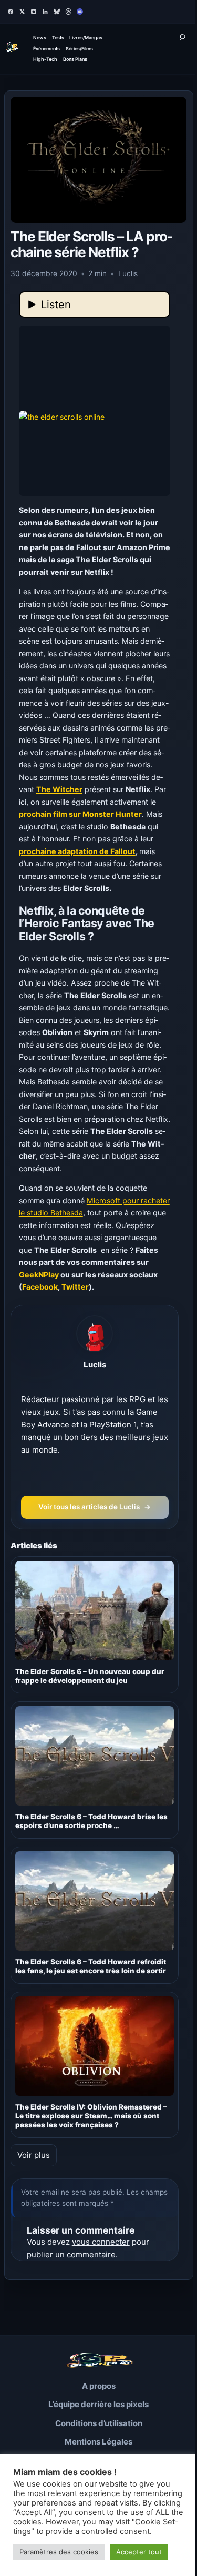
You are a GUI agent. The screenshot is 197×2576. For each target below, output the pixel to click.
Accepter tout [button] (139, 2552)
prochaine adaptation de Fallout (77, 851)
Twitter (75, 1287)
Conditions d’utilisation (99, 2423)
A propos (99, 2386)
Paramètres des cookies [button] (59, 2552)
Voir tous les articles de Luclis (95, 1507)
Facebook (40, 1287)
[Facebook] (11, 12)
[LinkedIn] (45, 12)
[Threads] (68, 12)
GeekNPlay (39, 1275)
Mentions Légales (98, 2442)
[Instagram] (34, 12)
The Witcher (59, 789)
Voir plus (34, 2155)
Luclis (95, 1365)
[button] (95, 411)
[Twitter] (22, 12)
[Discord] (80, 12)
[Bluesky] (57, 12)
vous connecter (101, 2242)
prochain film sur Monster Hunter (80, 814)
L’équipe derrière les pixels (98, 2404)
